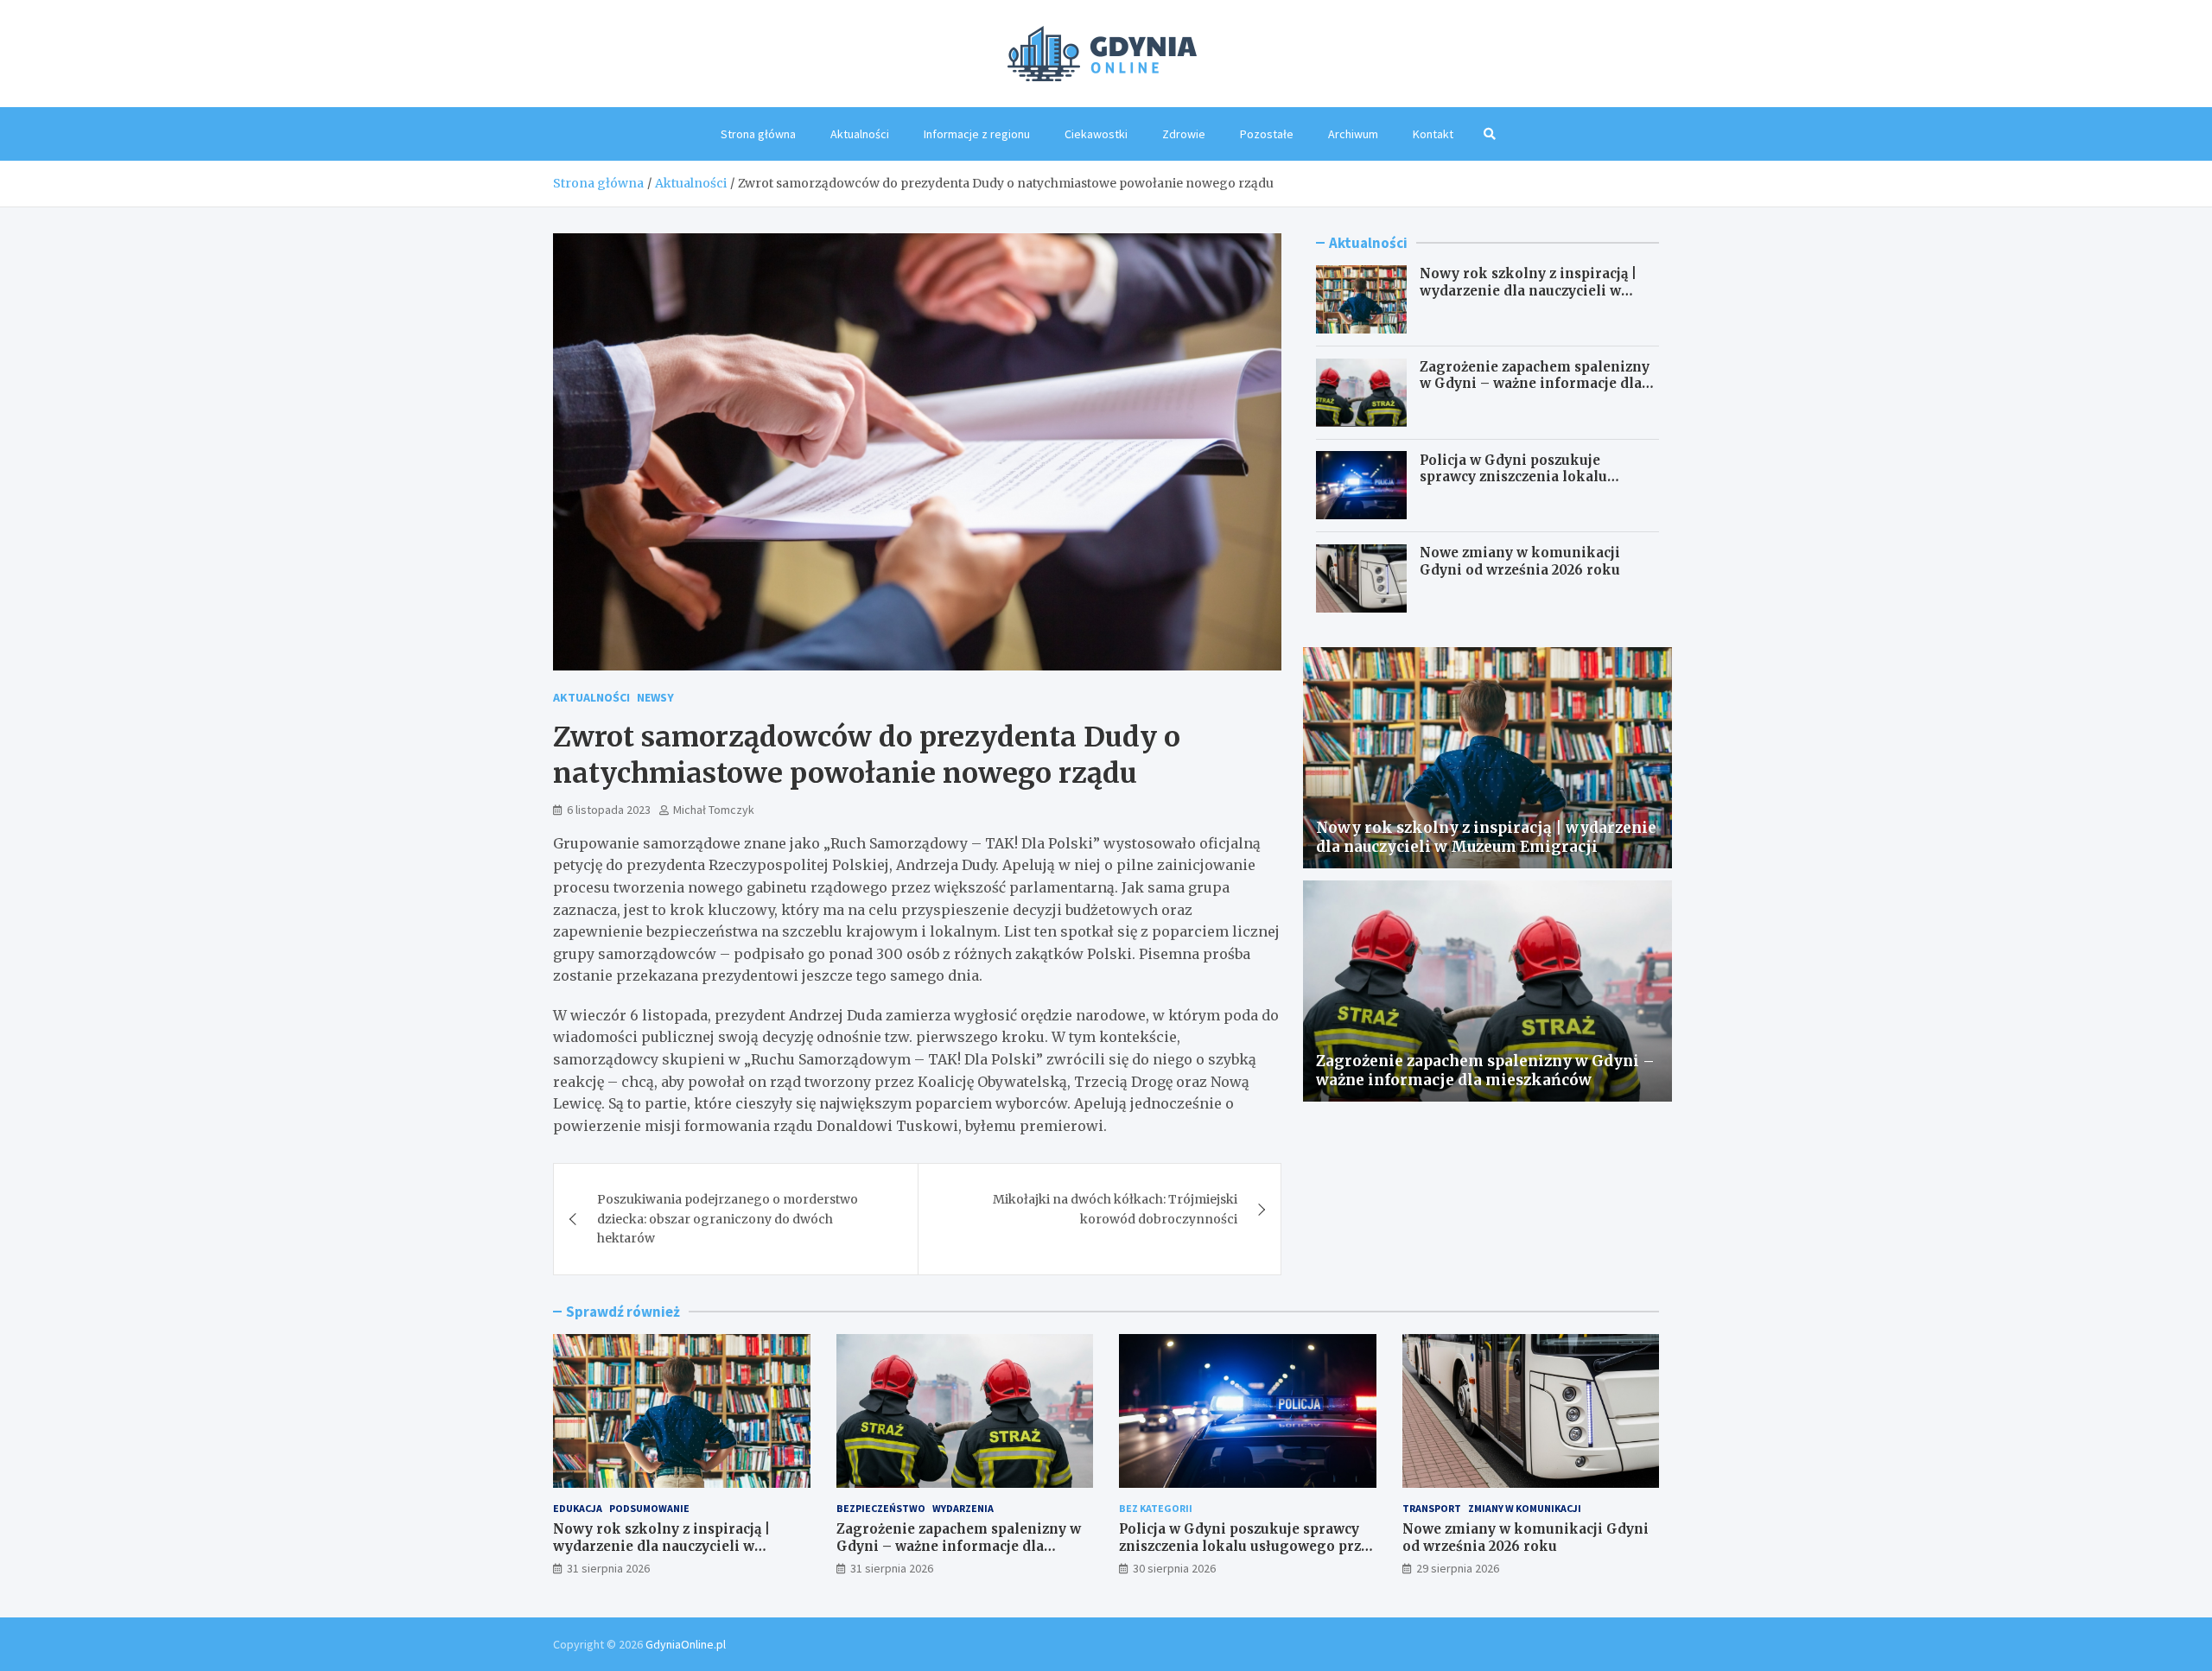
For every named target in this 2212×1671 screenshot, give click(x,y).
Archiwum (1353, 134)
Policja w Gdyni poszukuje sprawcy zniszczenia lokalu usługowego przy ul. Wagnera (1522, 476)
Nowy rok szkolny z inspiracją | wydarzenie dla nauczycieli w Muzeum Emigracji (1528, 290)
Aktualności (860, 134)
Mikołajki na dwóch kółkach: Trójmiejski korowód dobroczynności (1115, 1209)
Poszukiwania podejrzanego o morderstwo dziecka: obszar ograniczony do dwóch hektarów (728, 1219)
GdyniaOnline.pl (686, 1644)
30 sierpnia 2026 (1174, 1568)
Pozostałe (1267, 134)
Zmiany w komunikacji (1525, 1508)
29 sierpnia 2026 (1458, 1568)
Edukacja (578, 1508)
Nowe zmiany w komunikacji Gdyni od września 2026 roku (1520, 561)
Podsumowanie (649, 1508)
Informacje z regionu (977, 134)
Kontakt (1433, 134)
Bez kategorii (1156, 1508)
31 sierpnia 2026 (608, 1568)
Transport (1432, 1508)
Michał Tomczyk (714, 810)
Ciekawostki (1096, 134)
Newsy (655, 697)
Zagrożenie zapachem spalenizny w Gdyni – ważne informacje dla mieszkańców (1535, 384)
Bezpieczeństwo (881, 1508)
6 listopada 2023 (609, 810)
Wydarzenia (963, 1508)
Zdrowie (1184, 134)
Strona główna (758, 134)
